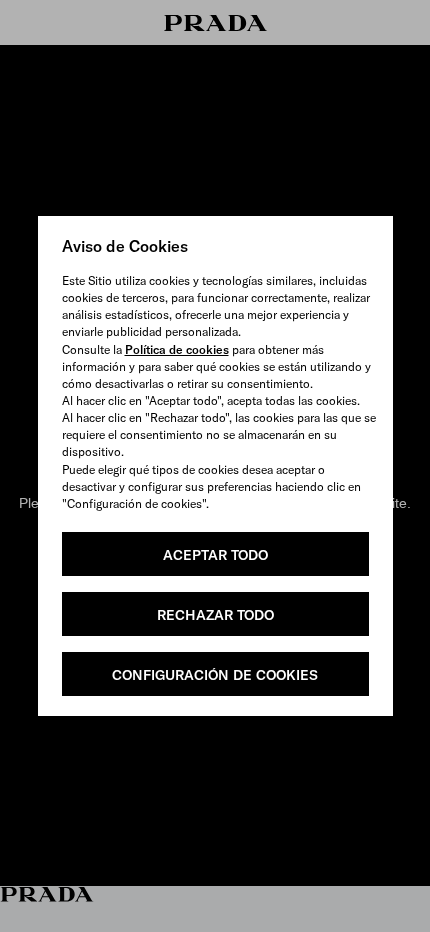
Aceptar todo (215, 555)
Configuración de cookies (215, 675)
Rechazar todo (215, 615)
